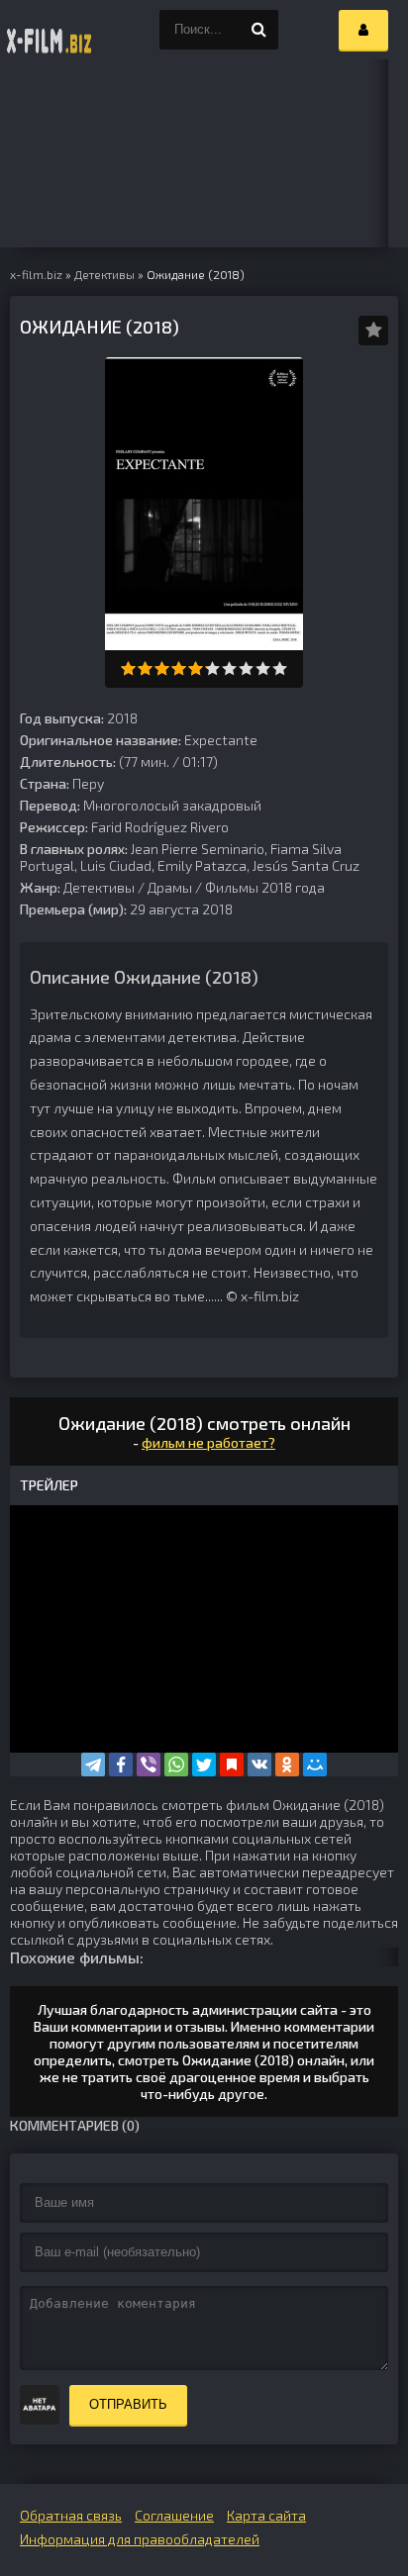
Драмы (170, 887)
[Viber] (149, 1765)
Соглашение (174, 2515)
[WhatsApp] (176, 1765)
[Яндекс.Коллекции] (232, 1765)
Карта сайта (266, 2515)
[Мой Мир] (315, 1765)
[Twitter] (204, 1765)
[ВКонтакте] (259, 1765)
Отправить (128, 2404)
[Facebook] (121, 1765)
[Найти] (258, 30)
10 (280, 668)
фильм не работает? (208, 1442)
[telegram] (93, 1765)
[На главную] (50, 30)
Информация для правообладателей (140, 2539)
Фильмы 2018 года (265, 887)
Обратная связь (71, 2515)
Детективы (99, 887)
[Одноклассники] (287, 1765)
